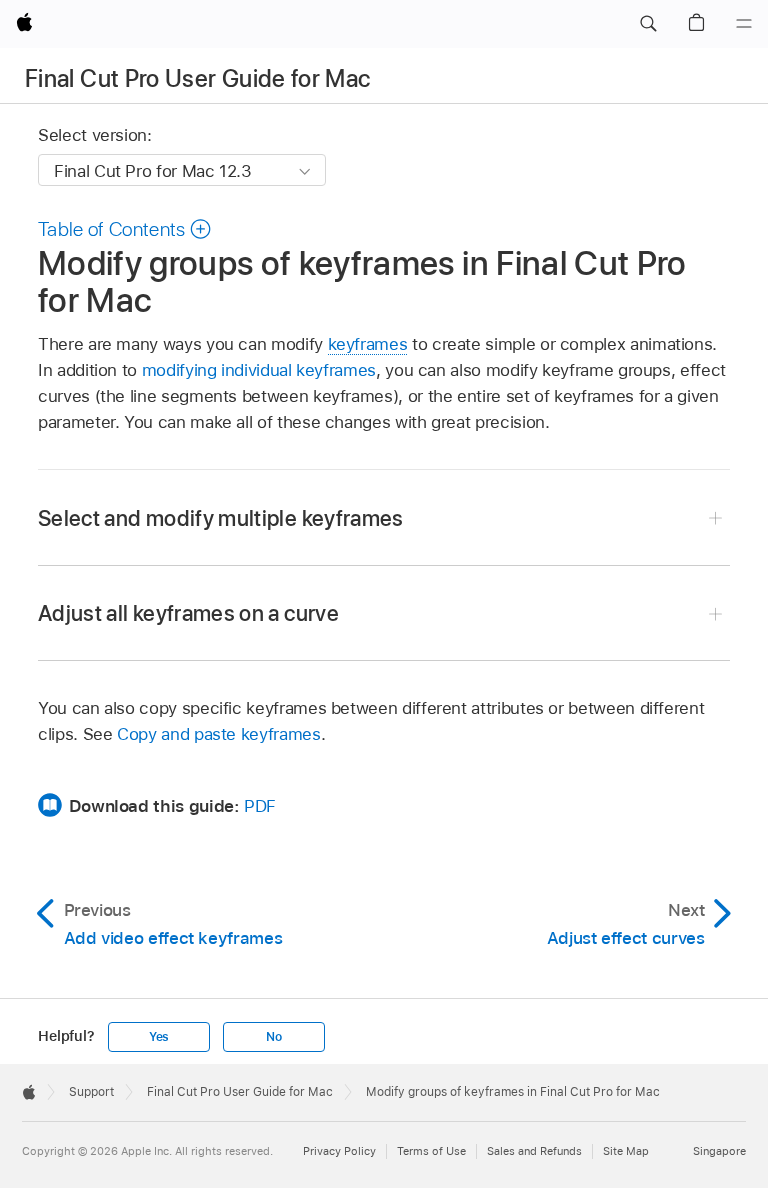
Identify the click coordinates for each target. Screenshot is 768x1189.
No (274, 1037)
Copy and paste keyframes (218, 734)
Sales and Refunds (534, 1151)
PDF (260, 806)
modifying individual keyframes (259, 370)
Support (91, 1092)
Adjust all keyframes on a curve (188, 613)
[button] (648, 24)
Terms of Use (431, 1151)
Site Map (626, 1151)
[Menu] (744, 24)
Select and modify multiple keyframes (221, 518)
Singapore (719, 1151)
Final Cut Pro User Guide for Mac (198, 78)
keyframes (368, 344)
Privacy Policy (339, 1151)
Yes (159, 1037)
